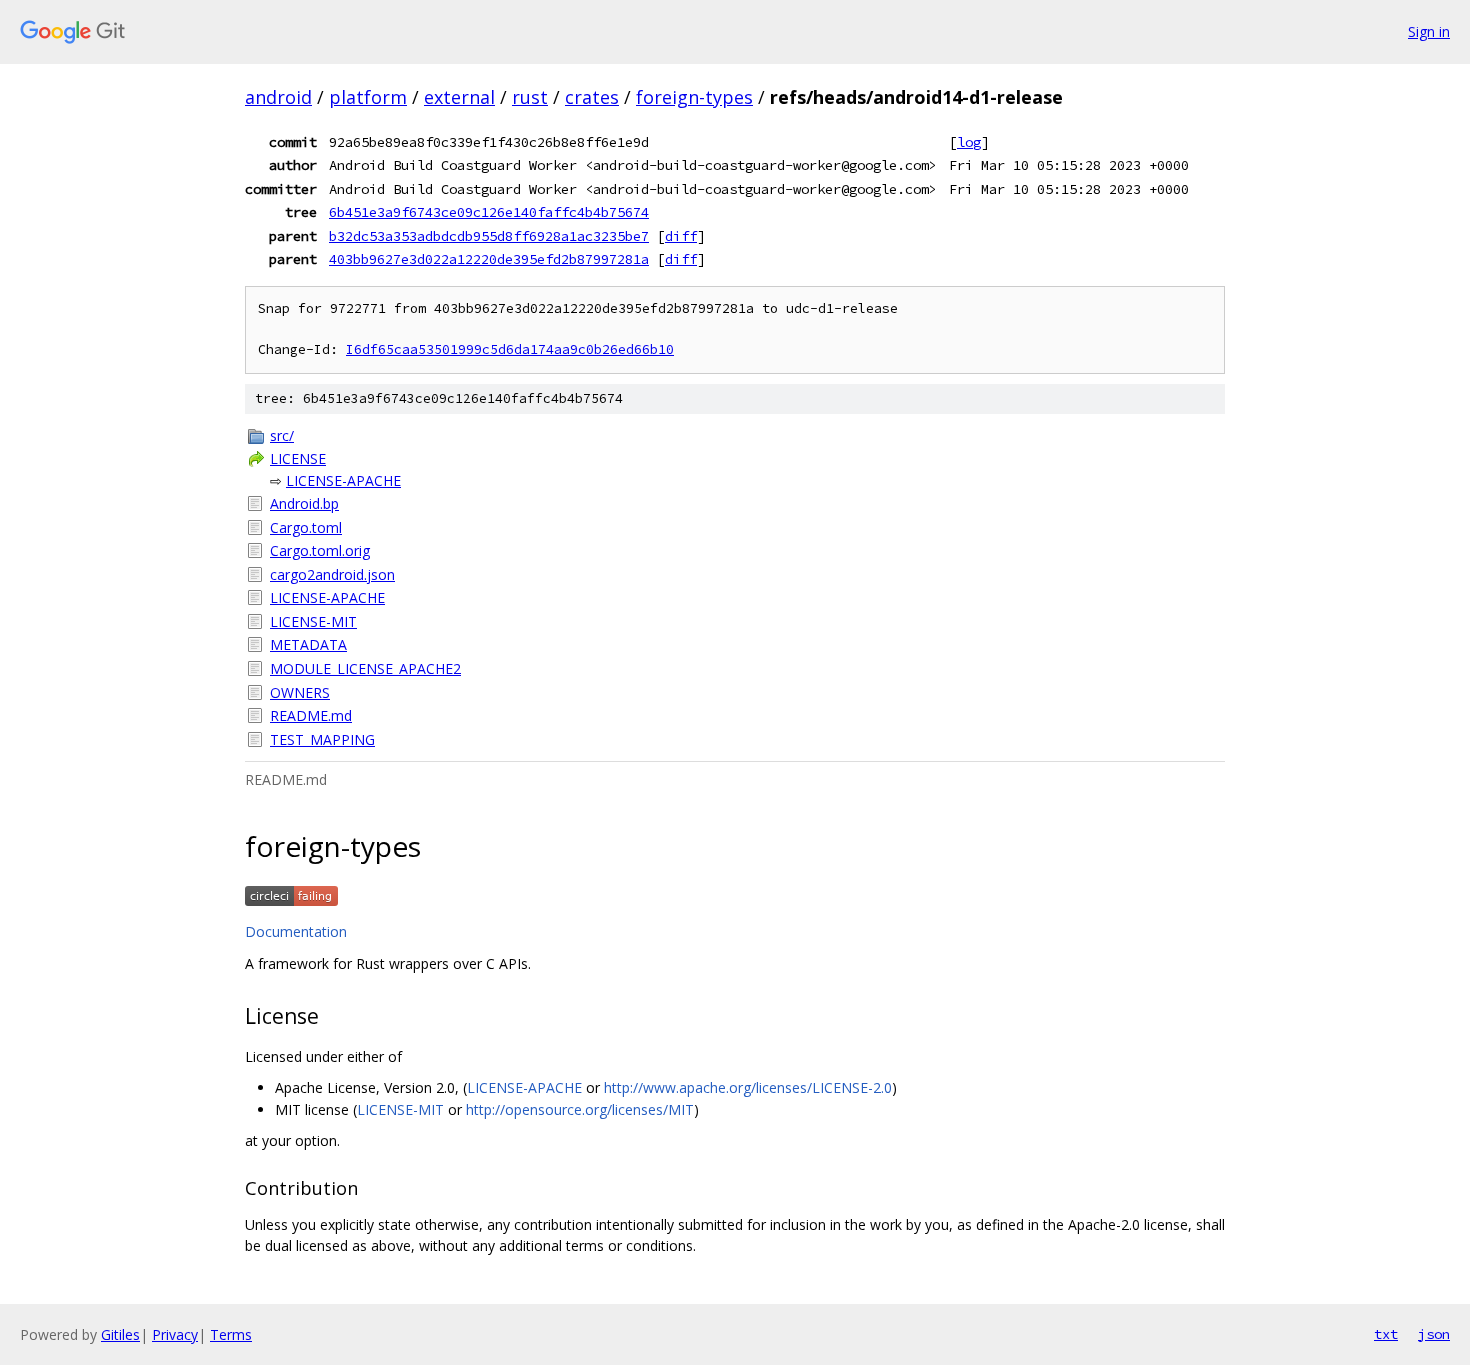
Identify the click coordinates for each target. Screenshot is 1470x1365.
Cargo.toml (306, 527)
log (969, 142)
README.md (311, 715)
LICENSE (298, 458)
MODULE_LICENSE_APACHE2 (365, 668)
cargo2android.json (332, 574)
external (459, 97)
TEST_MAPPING (322, 739)
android (278, 97)
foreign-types (694, 97)
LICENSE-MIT (313, 621)
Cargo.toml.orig (320, 550)
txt (1386, 1334)
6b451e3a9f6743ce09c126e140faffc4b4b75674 (489, 212)
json (1434, 1334)
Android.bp (304, 503)
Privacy (175, 1334)
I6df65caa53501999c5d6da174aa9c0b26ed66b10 (510, 349)
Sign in (1429, 31)
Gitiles (120, 1334)
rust (530, 97)
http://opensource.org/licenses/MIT (580, 1109)
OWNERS (300, 692)
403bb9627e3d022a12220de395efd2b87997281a (489, 259)
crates (592, 97)
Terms (231, 1334)
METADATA (308, 644)
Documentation (296, 931)
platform (368, 97)
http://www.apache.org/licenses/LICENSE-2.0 (748, 1087)
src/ (282, 435)
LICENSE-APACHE (343, 480)
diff (681, 236)
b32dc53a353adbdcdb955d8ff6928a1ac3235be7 (489, 236)
